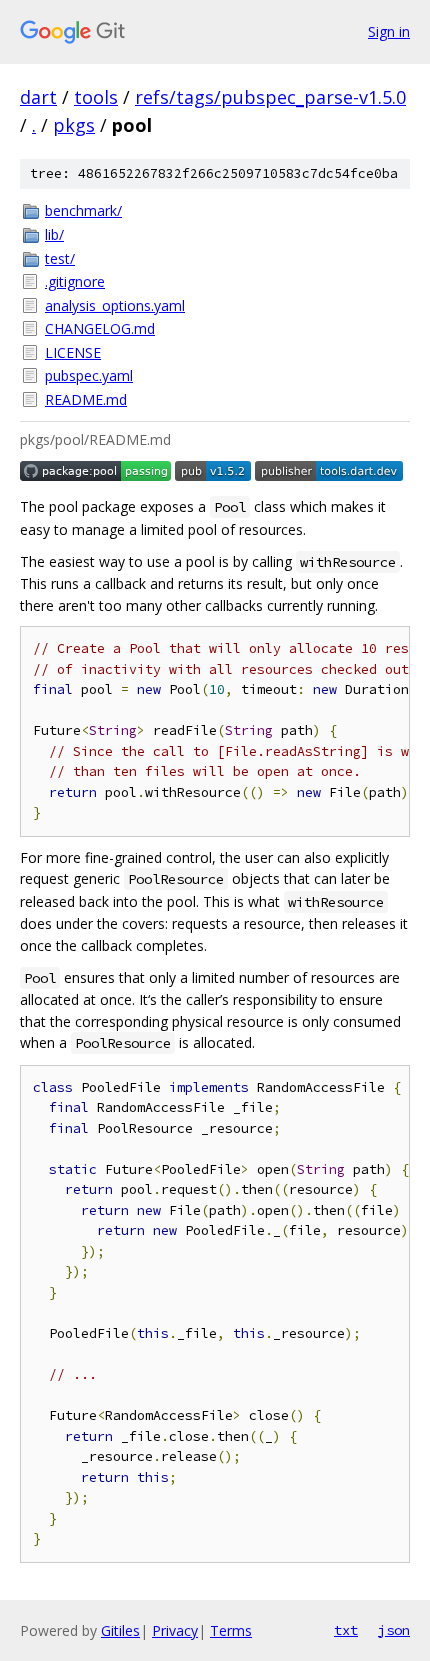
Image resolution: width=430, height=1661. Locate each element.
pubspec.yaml (89, 375)
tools (96, 97)
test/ (60, 258)
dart (38, 97)
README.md (86, 399)
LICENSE (73, 352)
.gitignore (75, 281)
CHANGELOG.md (100, 328)
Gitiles (120, 1630)
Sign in (389, 31)
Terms (231, 1630)
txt (346, 1630)
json (394, 1630)
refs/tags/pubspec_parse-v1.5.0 (270, 97)
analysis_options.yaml (115, 305)
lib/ (54, 234)
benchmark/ (83, 210)
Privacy (175, 1630)
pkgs (74, 125)
